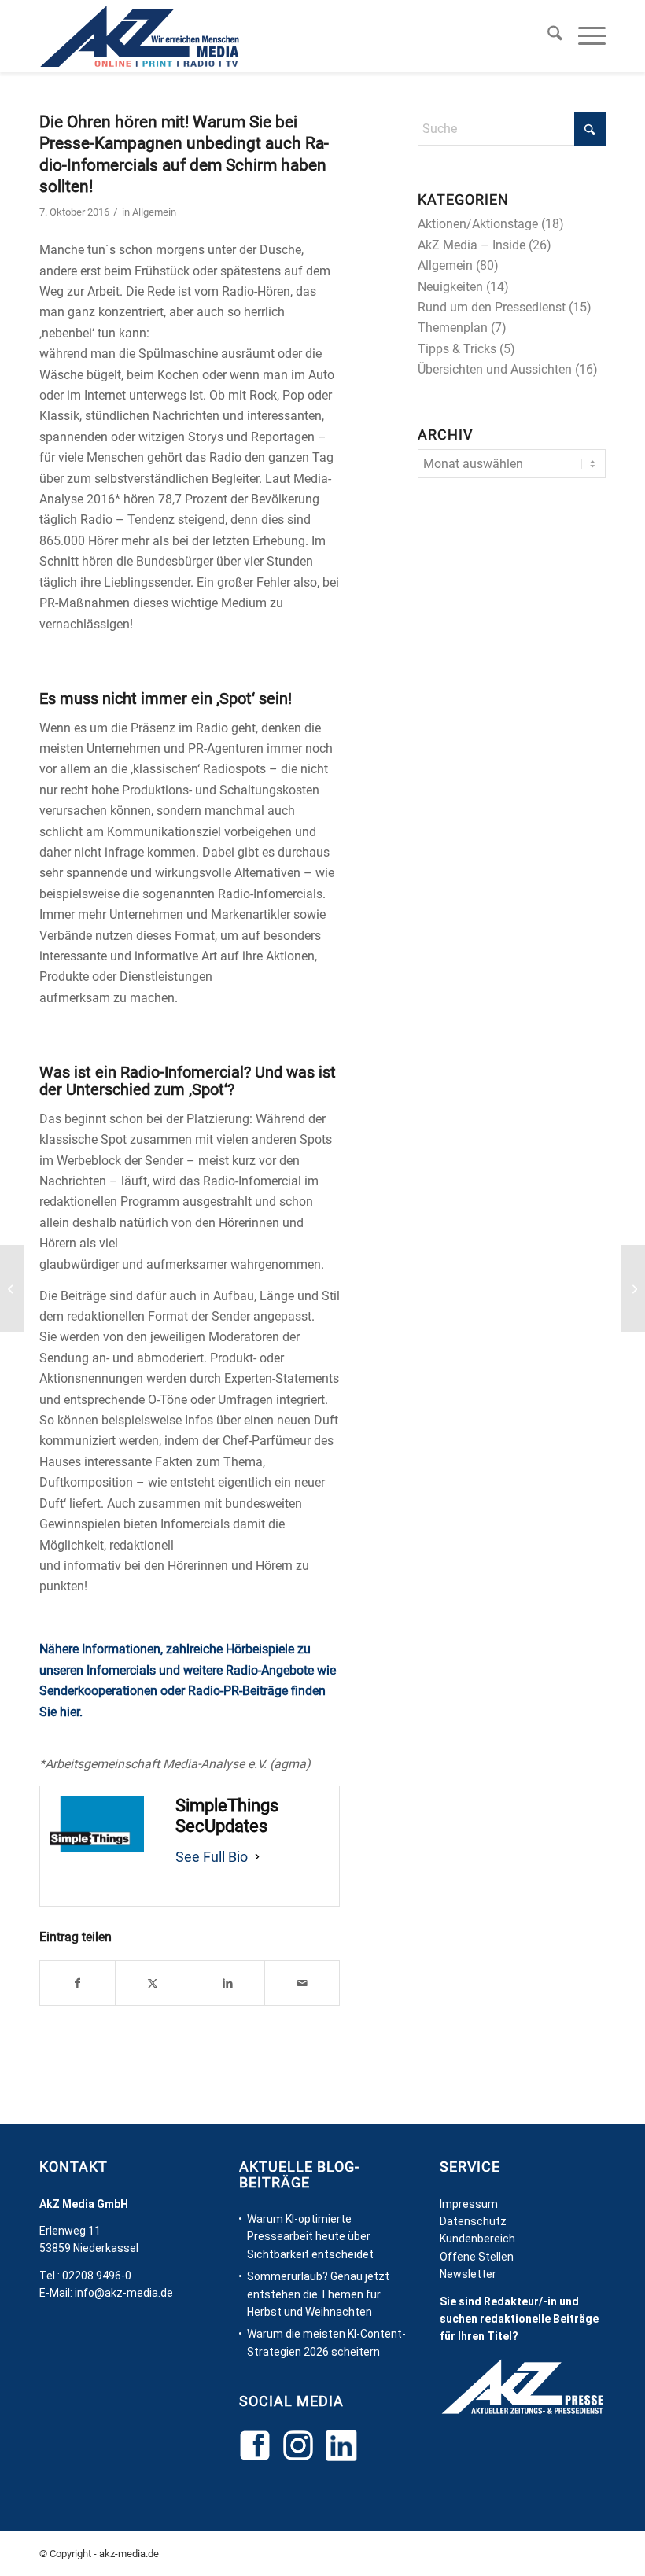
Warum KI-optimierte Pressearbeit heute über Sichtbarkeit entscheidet (310, 2237)
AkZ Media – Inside (472, 245)
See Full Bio (212, 1857)
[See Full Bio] (257, 1857)
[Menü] (584, 36)
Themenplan (453, 328)
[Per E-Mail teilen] (302, 1983)
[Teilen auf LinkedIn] (227, 1983)
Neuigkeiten (450, 287)
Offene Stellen (477, 2257)
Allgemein (154, 212)
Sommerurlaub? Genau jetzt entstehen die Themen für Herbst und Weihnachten (318, 2294)
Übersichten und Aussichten (495, 369)
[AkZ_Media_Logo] (140, 36)
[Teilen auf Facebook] (77, 1983)
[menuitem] (547, 36)
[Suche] (547, 36)
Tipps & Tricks (457, 349)
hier (70, 1712)
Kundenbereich (477, 2239)
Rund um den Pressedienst (492, 307)
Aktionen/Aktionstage (478, 224)
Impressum (469, 2204)
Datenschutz (473, 2221)
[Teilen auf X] (153, 1983)
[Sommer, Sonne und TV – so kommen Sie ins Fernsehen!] (12, 1288)
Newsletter (468, 2274)
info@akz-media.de (124, 2293)
